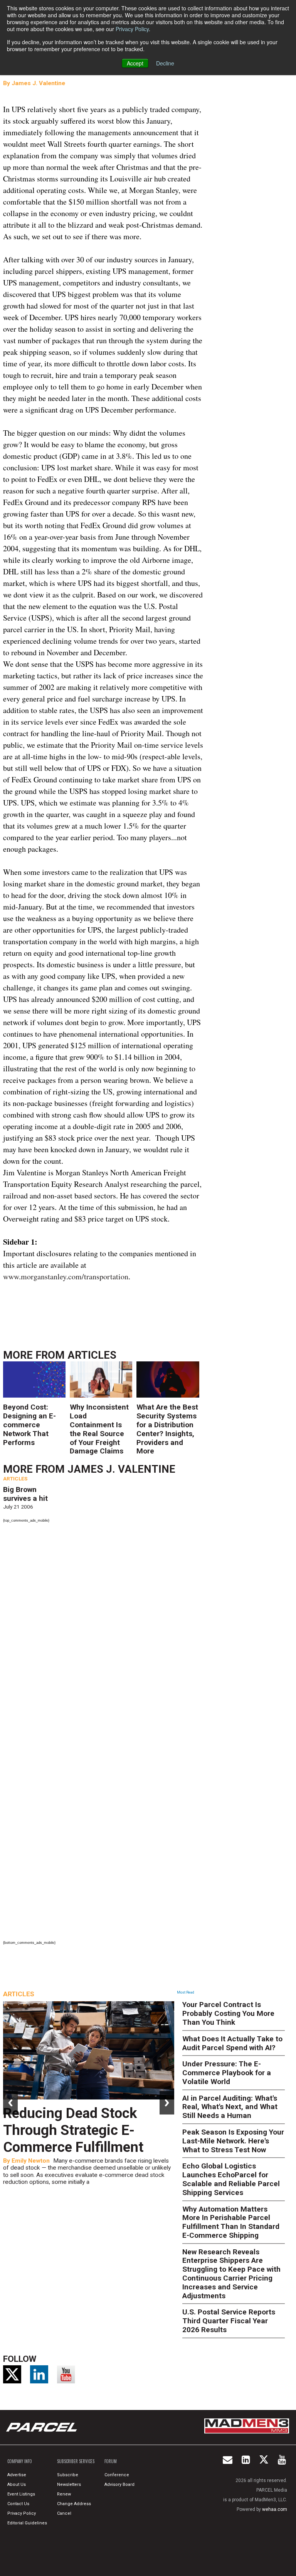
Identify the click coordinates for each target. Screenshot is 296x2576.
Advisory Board (119, 2485)
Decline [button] (165, 63)
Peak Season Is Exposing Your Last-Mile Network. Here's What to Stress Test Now (233, 2141)
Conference (117, 2475)
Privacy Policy (132, 29)
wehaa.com (275, 2509)
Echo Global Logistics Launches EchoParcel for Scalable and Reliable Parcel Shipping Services (231, 2179)
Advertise (17, 2475)
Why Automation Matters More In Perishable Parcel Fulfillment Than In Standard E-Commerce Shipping (231, 2222)
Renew (64, 2494)
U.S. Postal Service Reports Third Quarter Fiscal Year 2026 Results (229, 2321)
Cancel (64, 2513)
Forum (111, 2461)
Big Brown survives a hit (25, 1494)
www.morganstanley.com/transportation (66, 1276)
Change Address (74, 2504)
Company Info (20, 2461)
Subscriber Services (76, 2461)
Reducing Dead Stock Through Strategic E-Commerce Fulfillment (73, 2130)
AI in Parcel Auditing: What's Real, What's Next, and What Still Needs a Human (230, 2107)
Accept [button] (135, 63)
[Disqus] (103, 1631)
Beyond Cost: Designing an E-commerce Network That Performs (29, 1425)
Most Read (186, 1992)
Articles (92, 1355)
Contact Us (18, 2504)
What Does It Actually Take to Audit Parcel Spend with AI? (232, 2043)
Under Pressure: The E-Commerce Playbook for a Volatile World (227, 2073)
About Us (17, 2485)
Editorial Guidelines (27, 2523)
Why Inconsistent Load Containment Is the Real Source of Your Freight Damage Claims (99, 1429)
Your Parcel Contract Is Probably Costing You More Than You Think (228, 2013)
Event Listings (21, 2494)
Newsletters (69, 2485)
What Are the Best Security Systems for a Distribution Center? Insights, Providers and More (167, 1429)
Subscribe (68, 2475)
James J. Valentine (38, 83)
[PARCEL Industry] (42, 2427)
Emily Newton (31, 2161)
